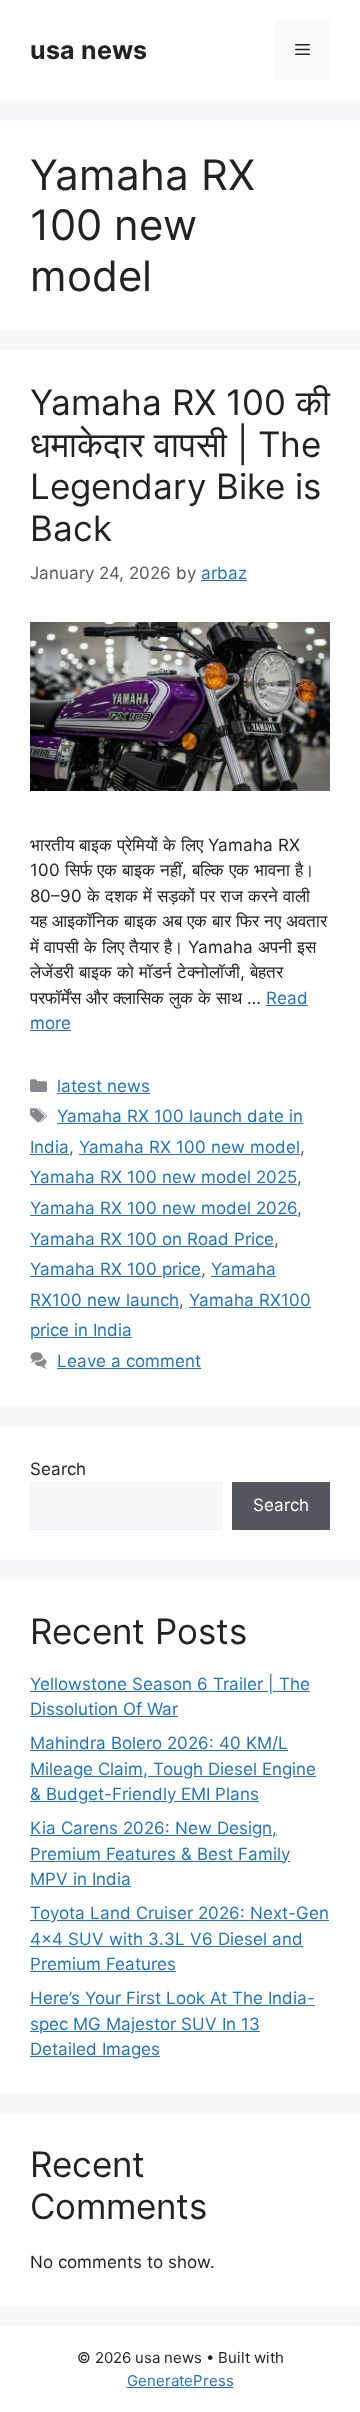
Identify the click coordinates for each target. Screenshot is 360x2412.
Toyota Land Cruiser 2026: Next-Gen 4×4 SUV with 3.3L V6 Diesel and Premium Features (179, 1938)
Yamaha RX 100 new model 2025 (163, 1177)
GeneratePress (180, 2380)
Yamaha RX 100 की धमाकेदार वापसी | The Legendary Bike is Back (180, 465)
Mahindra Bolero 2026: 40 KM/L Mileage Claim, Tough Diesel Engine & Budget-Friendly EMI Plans (173, 1768)
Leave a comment (129, 1361)
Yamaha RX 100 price (115, 1269)
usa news (88, 50)
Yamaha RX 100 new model (189, 1147)
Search (58, 1469)
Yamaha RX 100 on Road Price (152, 1239)
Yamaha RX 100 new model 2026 (163, 1208)
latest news (103, 1086)
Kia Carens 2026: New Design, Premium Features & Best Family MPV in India (160, 1853)
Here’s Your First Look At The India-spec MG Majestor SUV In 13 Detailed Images (172, 2023)
